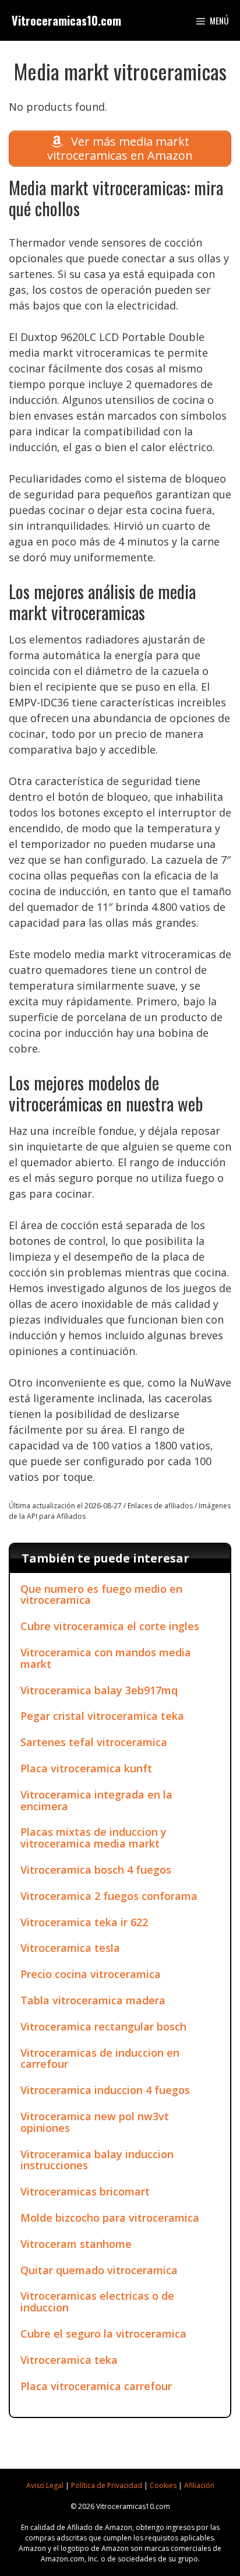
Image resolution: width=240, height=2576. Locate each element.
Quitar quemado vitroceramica (99, 2270)
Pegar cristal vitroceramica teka (102, 1716)
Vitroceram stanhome (76, 2244)
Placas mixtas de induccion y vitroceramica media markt (93, 1838)
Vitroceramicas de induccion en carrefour (100, 2058)
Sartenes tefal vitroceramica (94, 1742)
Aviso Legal (45, 2485)
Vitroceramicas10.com (66, 20)
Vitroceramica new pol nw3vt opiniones (95, 2122)
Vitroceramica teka (69, 2360)
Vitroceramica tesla (70, 1948)
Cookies (163, 2485)
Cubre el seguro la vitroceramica (103, 2334)
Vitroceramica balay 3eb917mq (99, 1690)
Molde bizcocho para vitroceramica (110, 2218)
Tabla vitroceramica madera (93, 2000)
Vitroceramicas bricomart (85, 2191)
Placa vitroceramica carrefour (96, 2386)
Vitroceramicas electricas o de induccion (97, 2301)
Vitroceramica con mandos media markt (106, 1658)
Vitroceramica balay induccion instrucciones (97, 2160)
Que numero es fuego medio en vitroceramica (101, 1595)
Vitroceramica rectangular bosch (103, 2026)
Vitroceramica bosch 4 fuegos (96, 1870)
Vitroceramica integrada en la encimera (96, 1800)
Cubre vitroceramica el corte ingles (110, 1626)
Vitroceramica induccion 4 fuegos (105, 2090)
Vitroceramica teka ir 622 (84, 1922)
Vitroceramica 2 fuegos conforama (109, 1896)
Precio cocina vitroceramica (91, 1974)
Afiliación (199, 2485)
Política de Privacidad (107, 2485)
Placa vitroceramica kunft (86, 1768)
